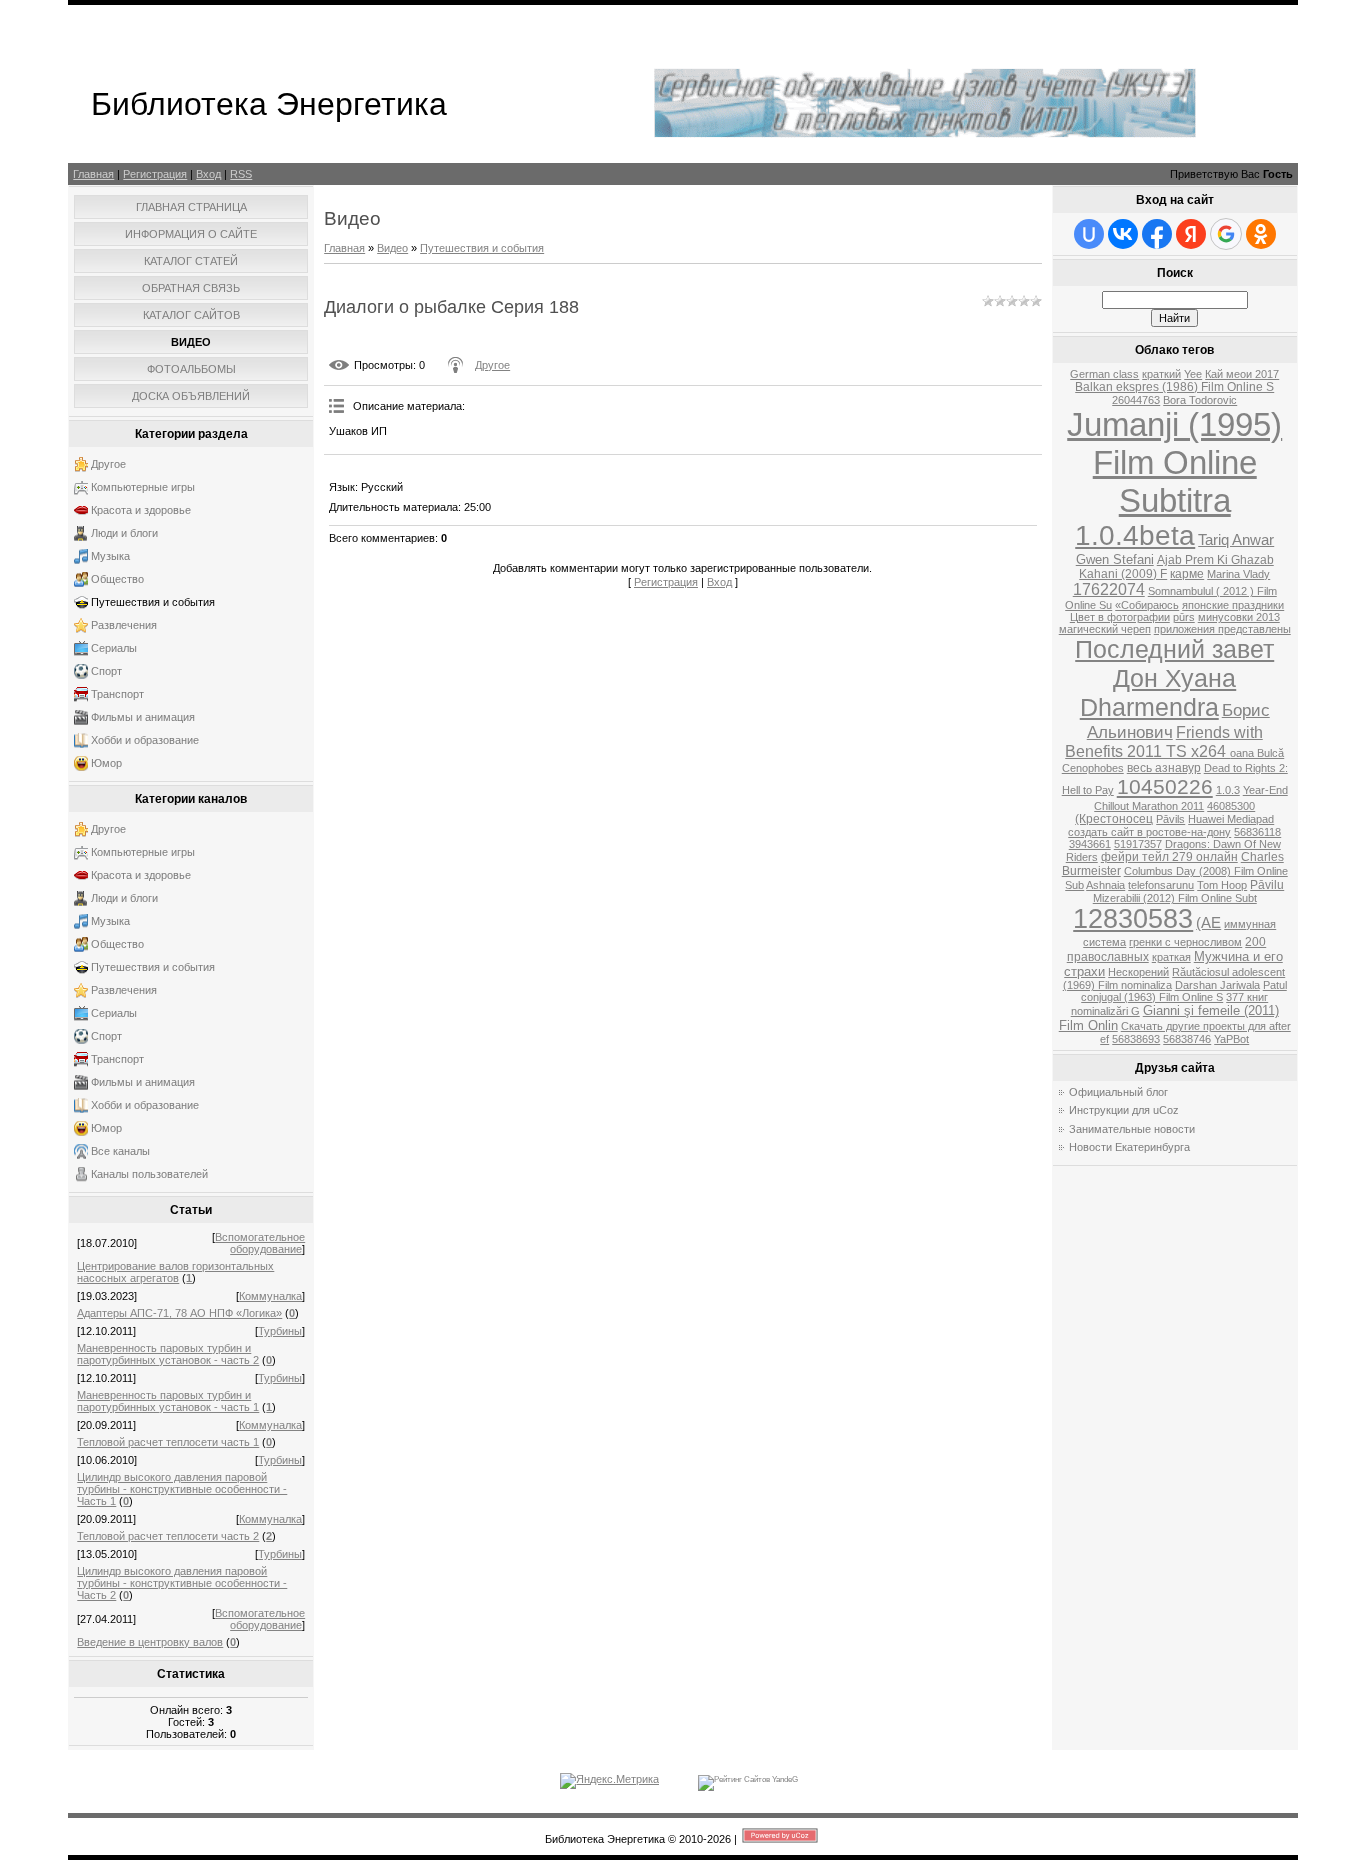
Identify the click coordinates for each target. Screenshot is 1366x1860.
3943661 (1090, 844)
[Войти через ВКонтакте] (1123, 234)
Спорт (106, 671)
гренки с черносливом (1185, 942)
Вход (208, 174)
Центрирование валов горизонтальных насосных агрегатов (175, 1272)
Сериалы (114, 648)
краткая (1171, 957)
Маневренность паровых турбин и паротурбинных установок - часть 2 (168, 1354)
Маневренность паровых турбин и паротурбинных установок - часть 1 (168, 1401)
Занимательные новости (1132, 1129)
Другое (108, 464)
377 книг (1247, 997)
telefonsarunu (1161, 885)
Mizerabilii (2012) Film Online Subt (1175, 898)
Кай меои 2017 (1242, 374)
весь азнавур (1164, 768)
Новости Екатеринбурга (1129, 1147)
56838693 (1136, 1039)
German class (1104, 374)
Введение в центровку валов (150, 1642)
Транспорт (117, 694)
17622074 (1109, 589)
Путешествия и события (153, 602)
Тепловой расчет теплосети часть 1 (168, 1442)
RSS (241, 174)
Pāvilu (1267, 885)
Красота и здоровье (141, 510)
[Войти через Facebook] (1157, 234)
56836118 (1257, 832)
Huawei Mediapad (1231, 819)
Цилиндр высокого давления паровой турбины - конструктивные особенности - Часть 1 (182, 1489)
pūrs (1184, 617)
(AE (1208, 923)
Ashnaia (1105, 885)
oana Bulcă (1257, 753)
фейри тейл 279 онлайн (1169, 857)
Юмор (106, 763)
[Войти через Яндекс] (1191, 234)
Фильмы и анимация (143, 717)
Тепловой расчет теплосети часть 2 (168, 1536)
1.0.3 (1228, 790)
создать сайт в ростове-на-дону (1149, 832)
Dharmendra (1149, 707)
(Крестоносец (1114, 819)
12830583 (1133, 919)
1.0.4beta (1135, 535)
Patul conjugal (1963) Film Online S (1184, 991)
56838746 (1187, 1039)
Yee (1193, 374)
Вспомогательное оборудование (260, 1243)
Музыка (110, 556)
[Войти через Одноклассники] (1261, 234)
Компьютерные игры (143, 487)
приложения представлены (1222, 629)
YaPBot (1231, 1039)
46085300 (1231, 806)
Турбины (280, 1331)
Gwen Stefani (1115, 559)
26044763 (1136, 400)
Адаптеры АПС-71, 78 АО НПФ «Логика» (179, 1313)
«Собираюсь (1147, 605)
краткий (1161, 374)
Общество (117, 579)
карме (1187, 574)
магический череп (1105, 629)
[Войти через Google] (1226, 234)
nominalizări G (1105, 1011)
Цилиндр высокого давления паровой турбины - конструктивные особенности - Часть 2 (182, 1583)
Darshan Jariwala (1217, 985)
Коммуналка (270, 1296)
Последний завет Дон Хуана (1174, 663)
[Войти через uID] (1089, 234)
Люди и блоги (124, 533)
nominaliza (1146, 985)
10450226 (1165, 787)
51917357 (1138, 844)
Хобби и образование (145, 740)
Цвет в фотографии (1120, 617)
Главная (93, 174)
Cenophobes (1093, 768)
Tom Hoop (1222, 885)
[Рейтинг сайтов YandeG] (748, 1779)
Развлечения (124, 625)
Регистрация (155, 174)
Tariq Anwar (1236, 540)
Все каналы (120, 1151)
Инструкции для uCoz (1124, 1110)
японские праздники (1233, 605)
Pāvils (1170, 819)
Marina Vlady (1238, 574)
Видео (392, 248)
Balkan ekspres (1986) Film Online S (1174, 387)
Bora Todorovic (1200, 400)
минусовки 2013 (1239, 617)
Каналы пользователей (149, 1174)
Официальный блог (1118, 1092)
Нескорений (1138, 972)
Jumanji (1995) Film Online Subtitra (1174, 462)
